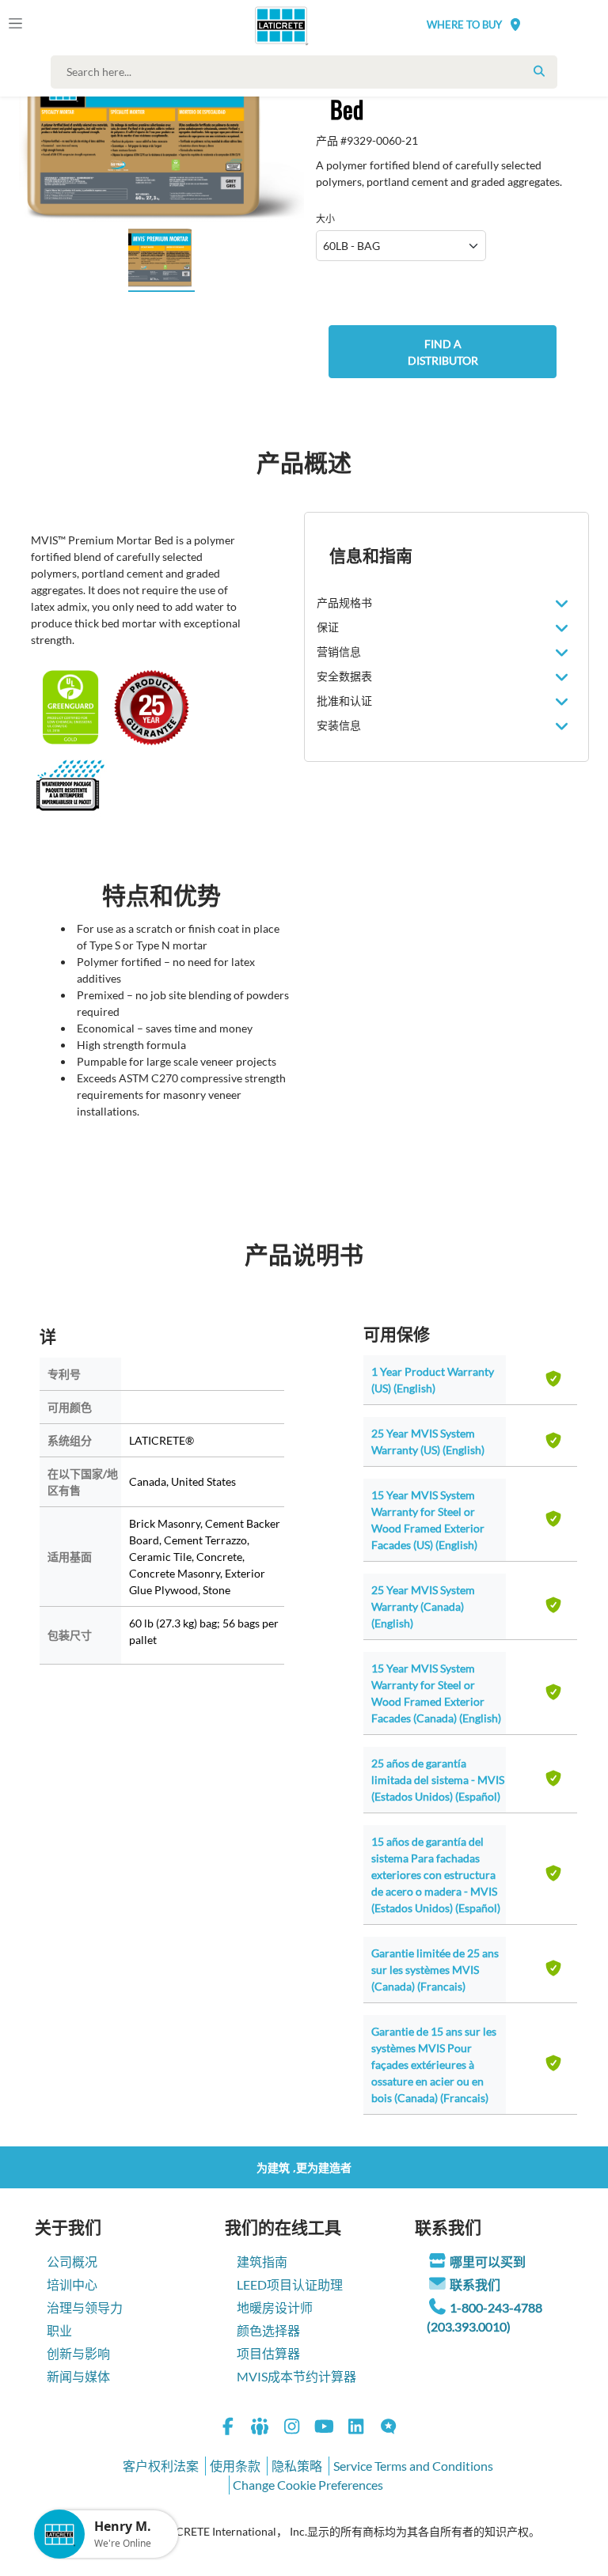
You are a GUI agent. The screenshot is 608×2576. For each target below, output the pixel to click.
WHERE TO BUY (464, 25)
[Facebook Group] (260, 2428)
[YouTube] (325, 2428)
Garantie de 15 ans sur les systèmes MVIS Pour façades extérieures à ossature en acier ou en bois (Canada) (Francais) (434, 2065)
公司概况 (72, 2262)
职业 (59, 2330)
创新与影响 (78, 2353)
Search (539, 71)
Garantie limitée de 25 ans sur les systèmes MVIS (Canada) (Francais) (435, 1970)
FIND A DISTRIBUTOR (443, 352)
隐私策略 (297, 2466)
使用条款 (235, 2466)
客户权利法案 (161, 2466)
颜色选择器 (268, 2330)
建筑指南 (262, 2262)
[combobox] (308, 72)
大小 (325, 219)
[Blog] (389, 2428)
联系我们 (475, 2284)
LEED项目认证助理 (290, 2284)
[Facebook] (228, 2428)
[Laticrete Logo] (274, 25)
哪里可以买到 (488, 2262)
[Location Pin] (515, 24)
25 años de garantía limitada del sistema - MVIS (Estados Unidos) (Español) (438, 1780)
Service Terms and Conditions (413, 2466)
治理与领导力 (85, 2307)
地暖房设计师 (275, 2307)
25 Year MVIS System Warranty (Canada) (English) (423, 1606)
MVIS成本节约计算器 (296, 2376)
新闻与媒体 (78, 2376)
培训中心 (72, 2284)
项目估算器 (268, 2353)
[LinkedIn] (356, 2428)
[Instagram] (292, 2428)
